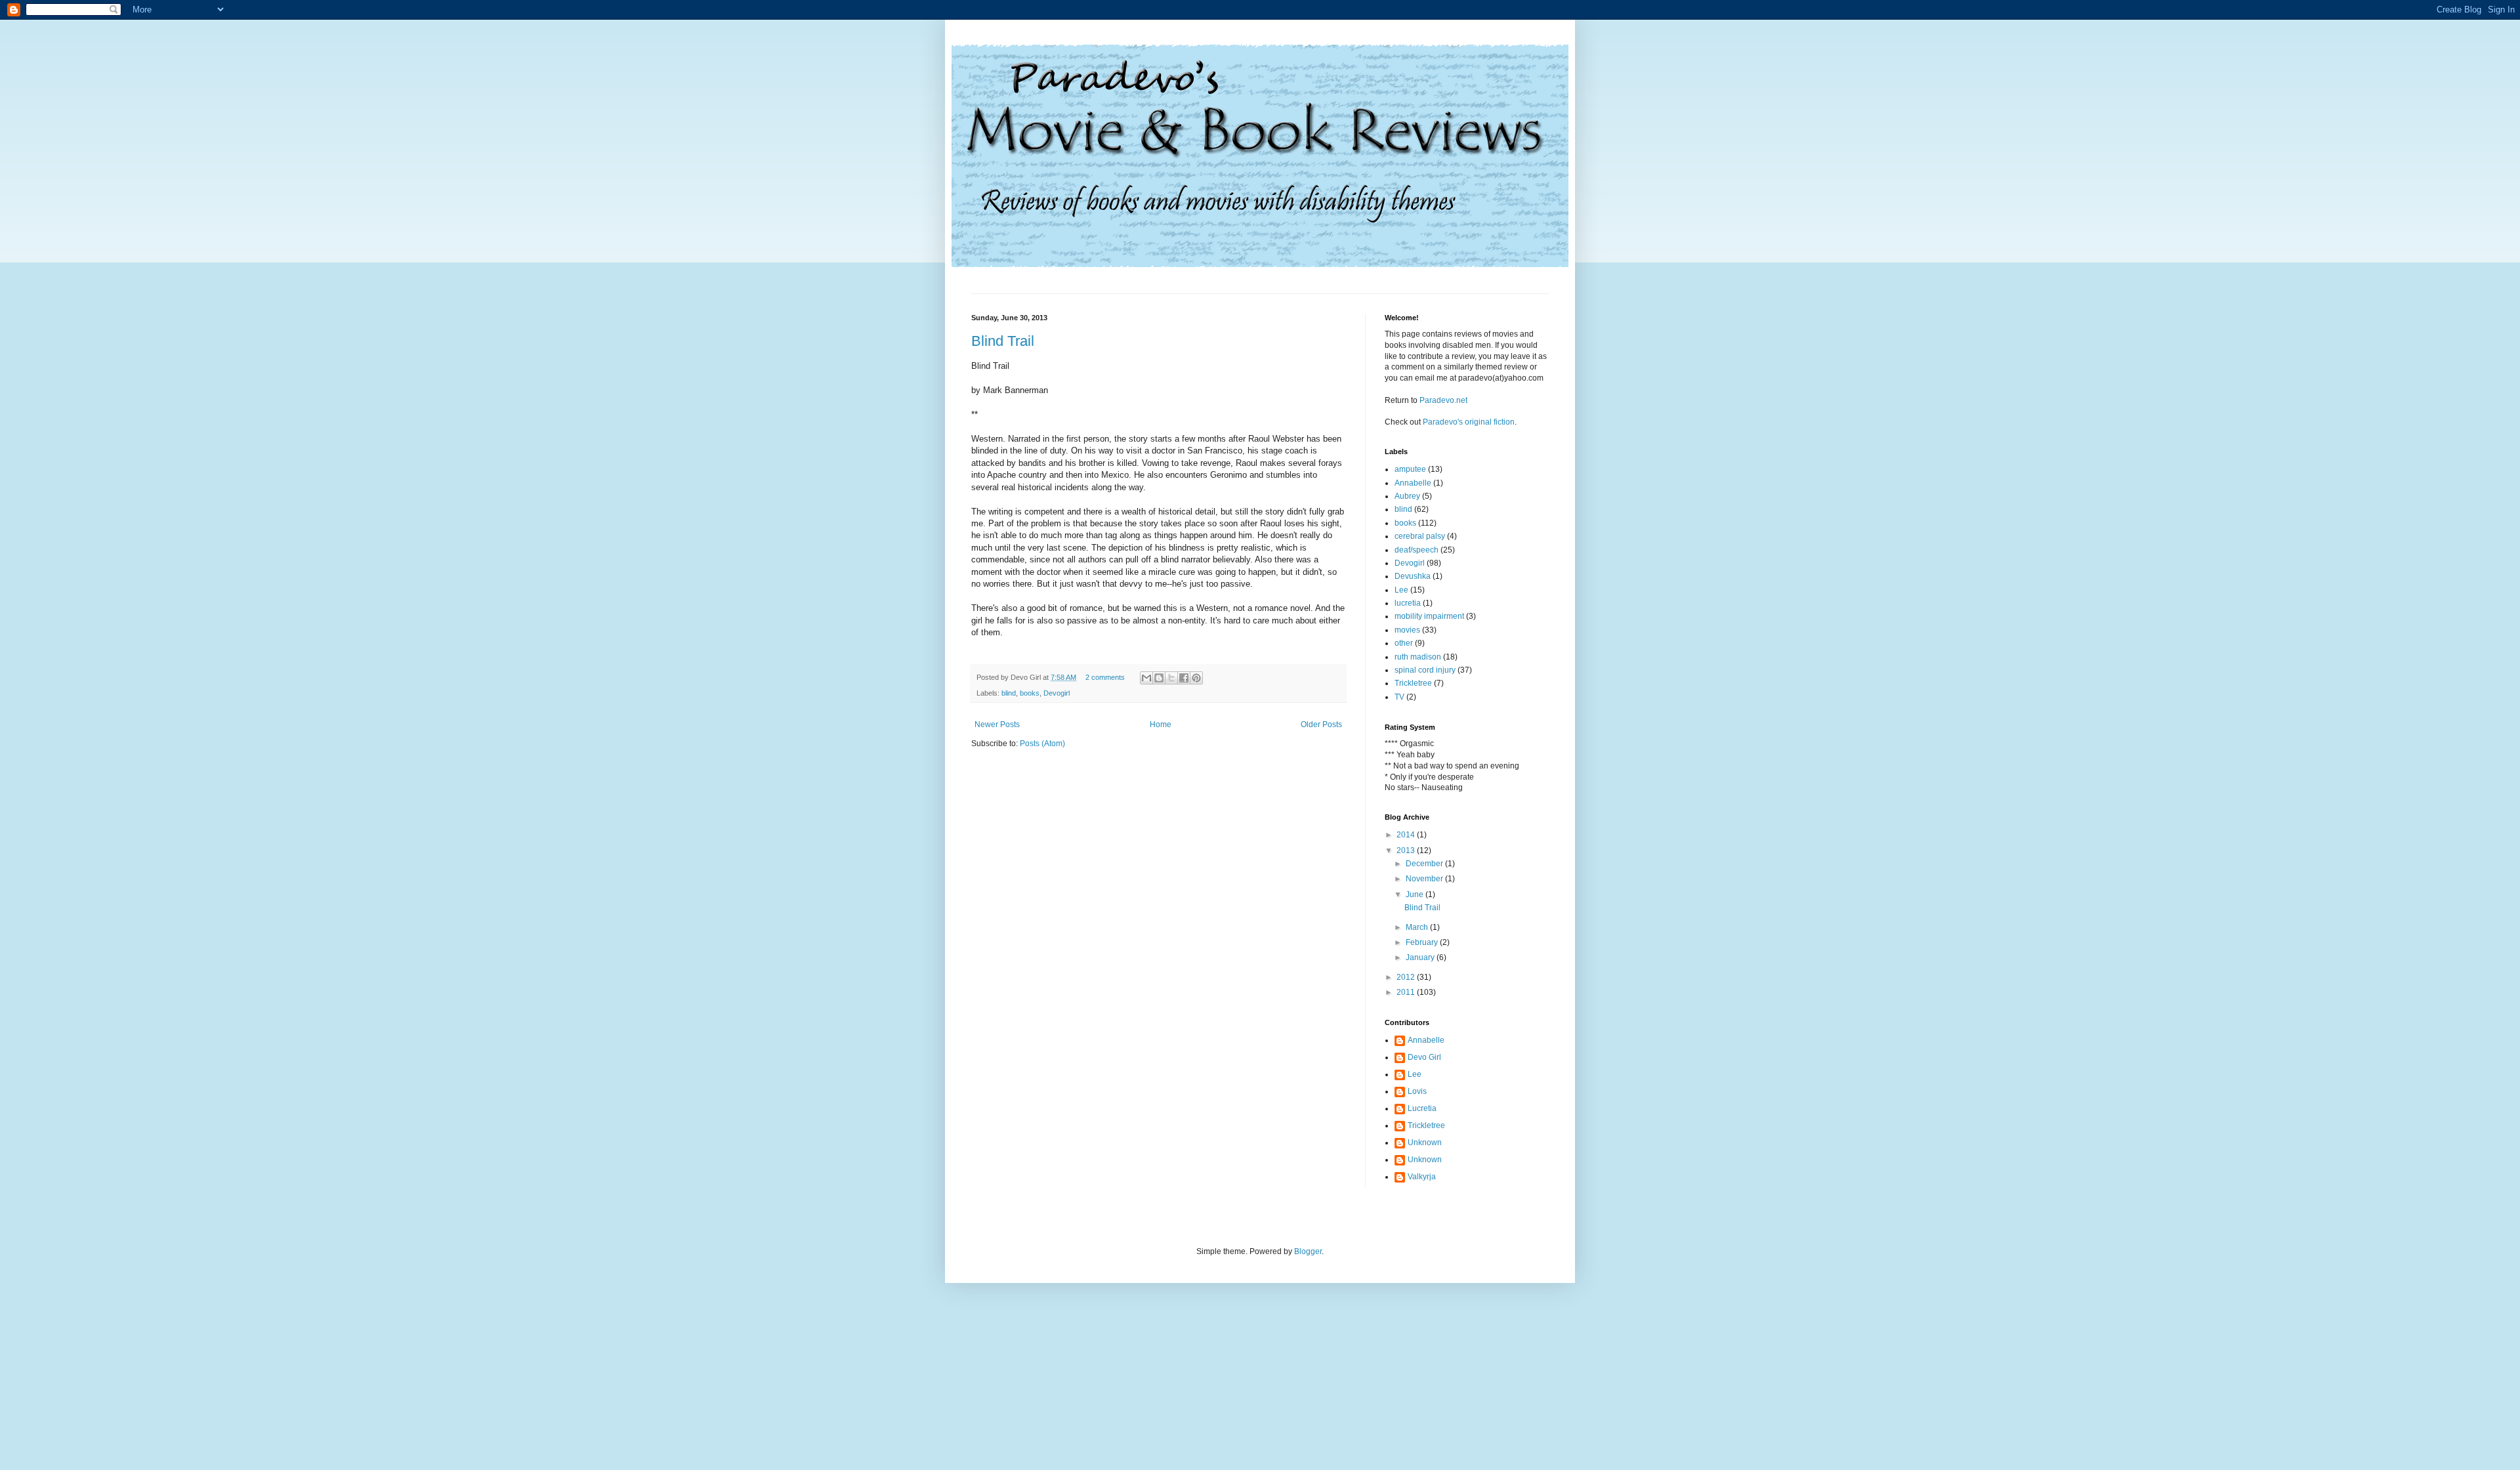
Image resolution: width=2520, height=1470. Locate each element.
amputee (1410, 469)
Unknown (1425, 1143)
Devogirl (1057, 693)
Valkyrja (1422, 1177)
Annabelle (1413, 483)
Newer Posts (997, 724)
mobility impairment (1429, 616)
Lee (1401, 590)
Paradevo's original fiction (1469, 422)
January (1421, 957)
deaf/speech (1417, 550)
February (1423, 942)
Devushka (1413, 576)
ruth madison (1418, 657)
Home (1161, 724)
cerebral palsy (1420, 536)
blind (1009, 693)
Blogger (1308, 1251)
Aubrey (1407, 496)
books (1030, 693)
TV (1399, 697)
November (1425, 879)
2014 (1407, 835)
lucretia (1408, 603)
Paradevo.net (1443, 400)
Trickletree (1413, 683)
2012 (1407, 977)
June (1416, 894)
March (1418, 927)
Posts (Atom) (1042, 744)
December (1425, 864)
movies (1407, 630)
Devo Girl (1424, 1057)
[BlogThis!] (1159, 678)
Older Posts (1321, 724)
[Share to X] (1171, 678)
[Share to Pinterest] (1196, 678)
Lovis (1417, 1091)
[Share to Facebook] (1184, 678)
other (1404, 643)
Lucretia (1422, 1108)
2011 (1407, 992)
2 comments (1105, 677)
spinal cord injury (1425, 670)
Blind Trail (1003, 341)
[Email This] (1146, 678)
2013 (1407, 850)
